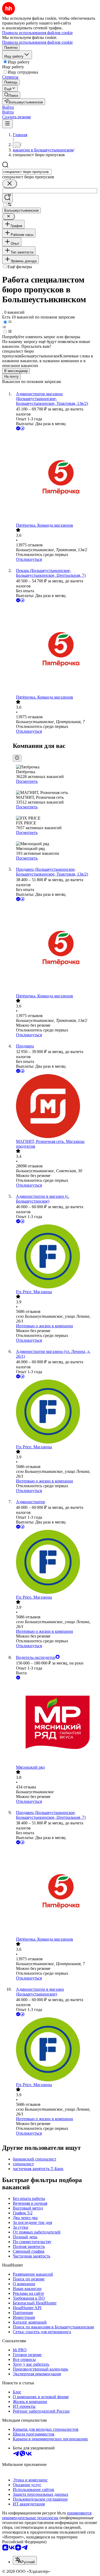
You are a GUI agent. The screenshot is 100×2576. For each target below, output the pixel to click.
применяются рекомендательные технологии (47, 2515)
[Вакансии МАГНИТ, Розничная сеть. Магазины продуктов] (55, 1107)
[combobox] (27, 172)
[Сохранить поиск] (7, 198)
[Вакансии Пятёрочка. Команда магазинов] (55, 477)
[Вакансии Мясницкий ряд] (55, 1723)
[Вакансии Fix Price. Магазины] (55, 1257)
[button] (8, 107)
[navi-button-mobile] (7, 124)
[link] (11, 95)
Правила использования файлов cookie (37, 42)
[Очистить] (10, 184)
